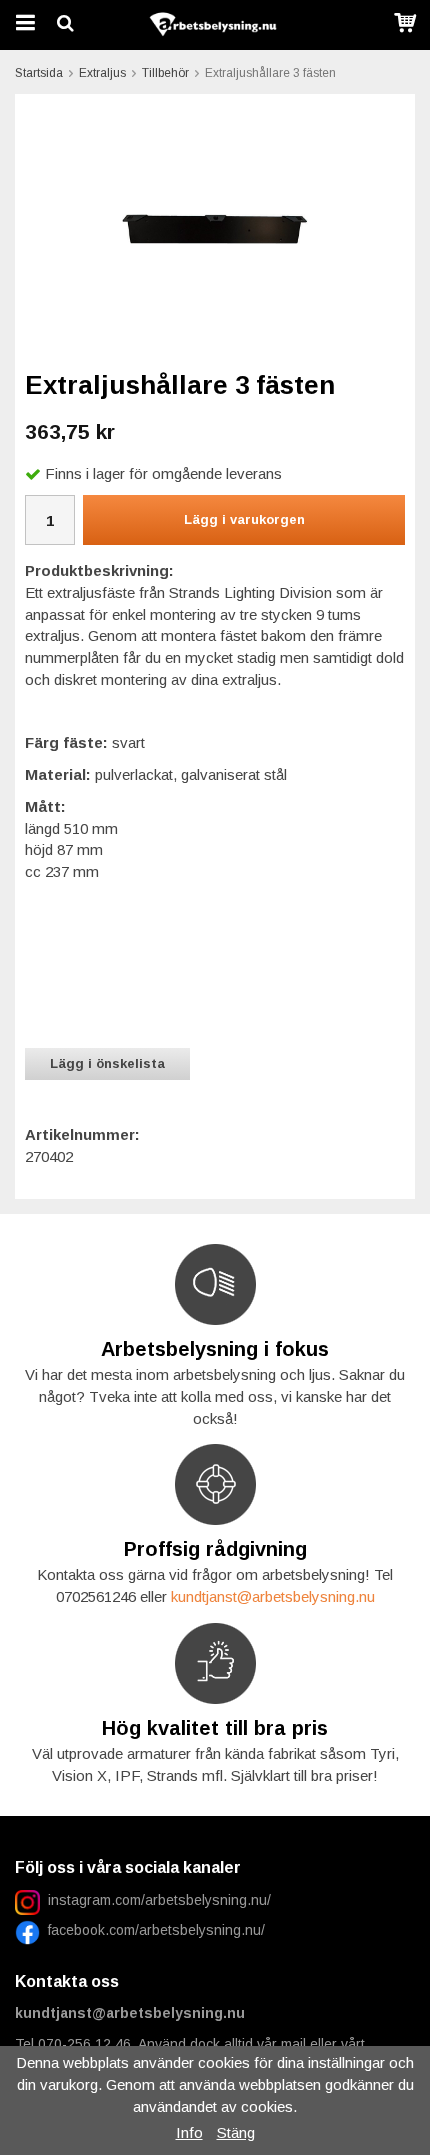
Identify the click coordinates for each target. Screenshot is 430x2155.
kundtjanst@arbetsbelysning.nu (273, 1596)
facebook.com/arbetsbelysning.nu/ (152, 1930)
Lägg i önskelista (107, 1063)
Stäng (236, 2132)
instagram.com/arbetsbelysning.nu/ (159, 1900)
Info (189, 2132)
